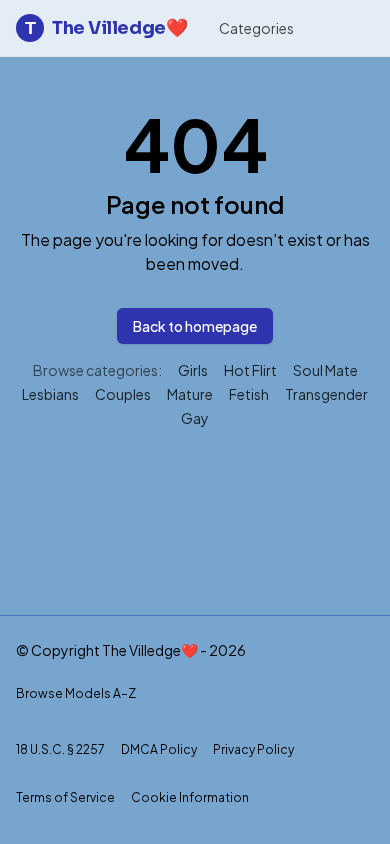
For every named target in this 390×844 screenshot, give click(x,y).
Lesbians (50, 394)
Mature (190, 394)
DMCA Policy (159, 749)
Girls (193, 370)
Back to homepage (195, 326)
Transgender (326, 394)
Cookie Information (190, 797)
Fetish (249, 394)
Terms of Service (65, 797)
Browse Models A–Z (76, 693)
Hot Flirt (250, 370)
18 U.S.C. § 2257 (60, 749)
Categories (256, 28)
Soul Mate (325, 370)
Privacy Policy (253, 749)
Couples (123, 394)
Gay (195, 418)
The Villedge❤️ (106, 28)
